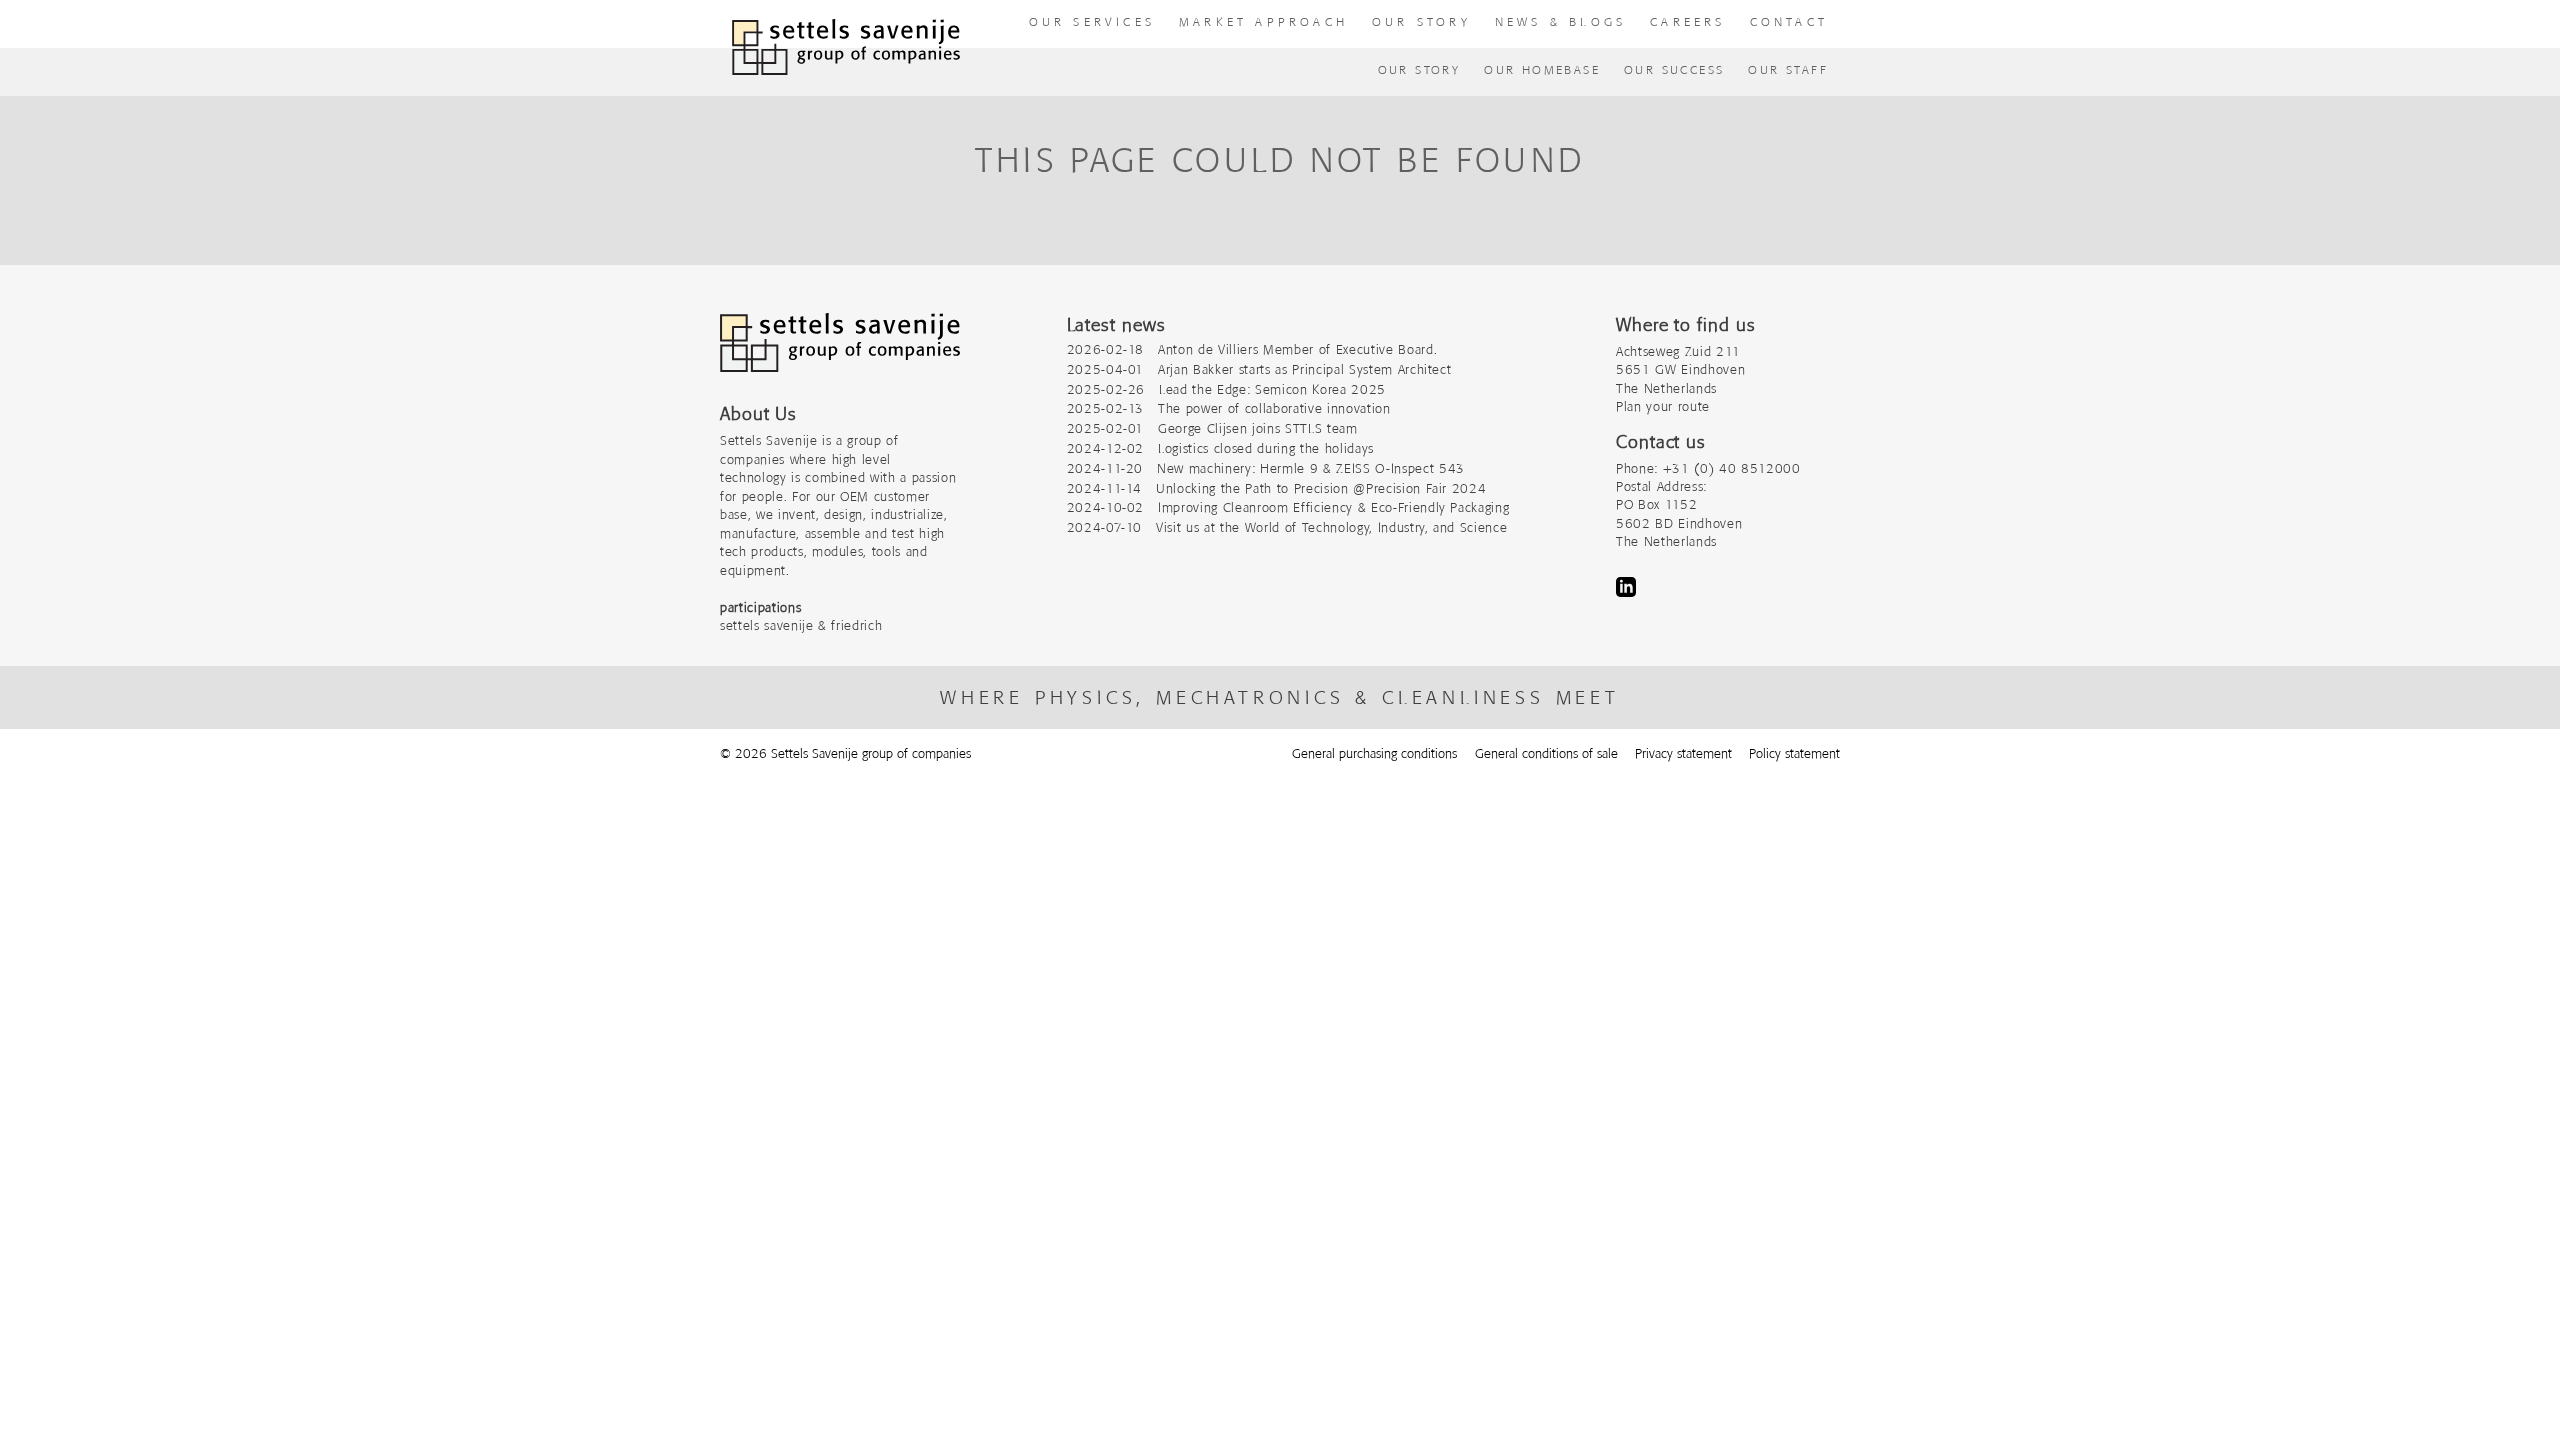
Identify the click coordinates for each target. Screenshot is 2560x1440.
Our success (1674, 69)
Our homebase (1542, 69)
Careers (1687, 21)
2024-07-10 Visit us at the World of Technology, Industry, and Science (1287, 527)
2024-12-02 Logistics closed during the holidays (1220, 448)
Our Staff (1788, 69)
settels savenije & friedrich (801, 625)
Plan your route (1663, 406)
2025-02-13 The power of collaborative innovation (1229, 408)
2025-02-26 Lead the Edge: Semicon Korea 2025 (1226, 389)
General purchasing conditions (1374, 753)
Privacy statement (1683, 753)
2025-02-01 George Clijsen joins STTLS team (1212, 428)
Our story (1421, 21)
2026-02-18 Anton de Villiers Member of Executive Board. (1252, 349)
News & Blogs (1560, 21)
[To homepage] (846, 47)
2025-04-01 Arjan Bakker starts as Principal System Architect (1259, 369)
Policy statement (1794, 753)
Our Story (1419, 69)
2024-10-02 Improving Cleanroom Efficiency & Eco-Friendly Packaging (1288, 507)
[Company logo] (840, 352)
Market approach (1263, 21)
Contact (1789, 21)
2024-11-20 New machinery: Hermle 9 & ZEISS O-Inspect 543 (1266, 468)
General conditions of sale (1546, 753)
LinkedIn (1626, 587)
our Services (1092, 21)
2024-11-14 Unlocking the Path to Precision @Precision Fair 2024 (1277, 488)
